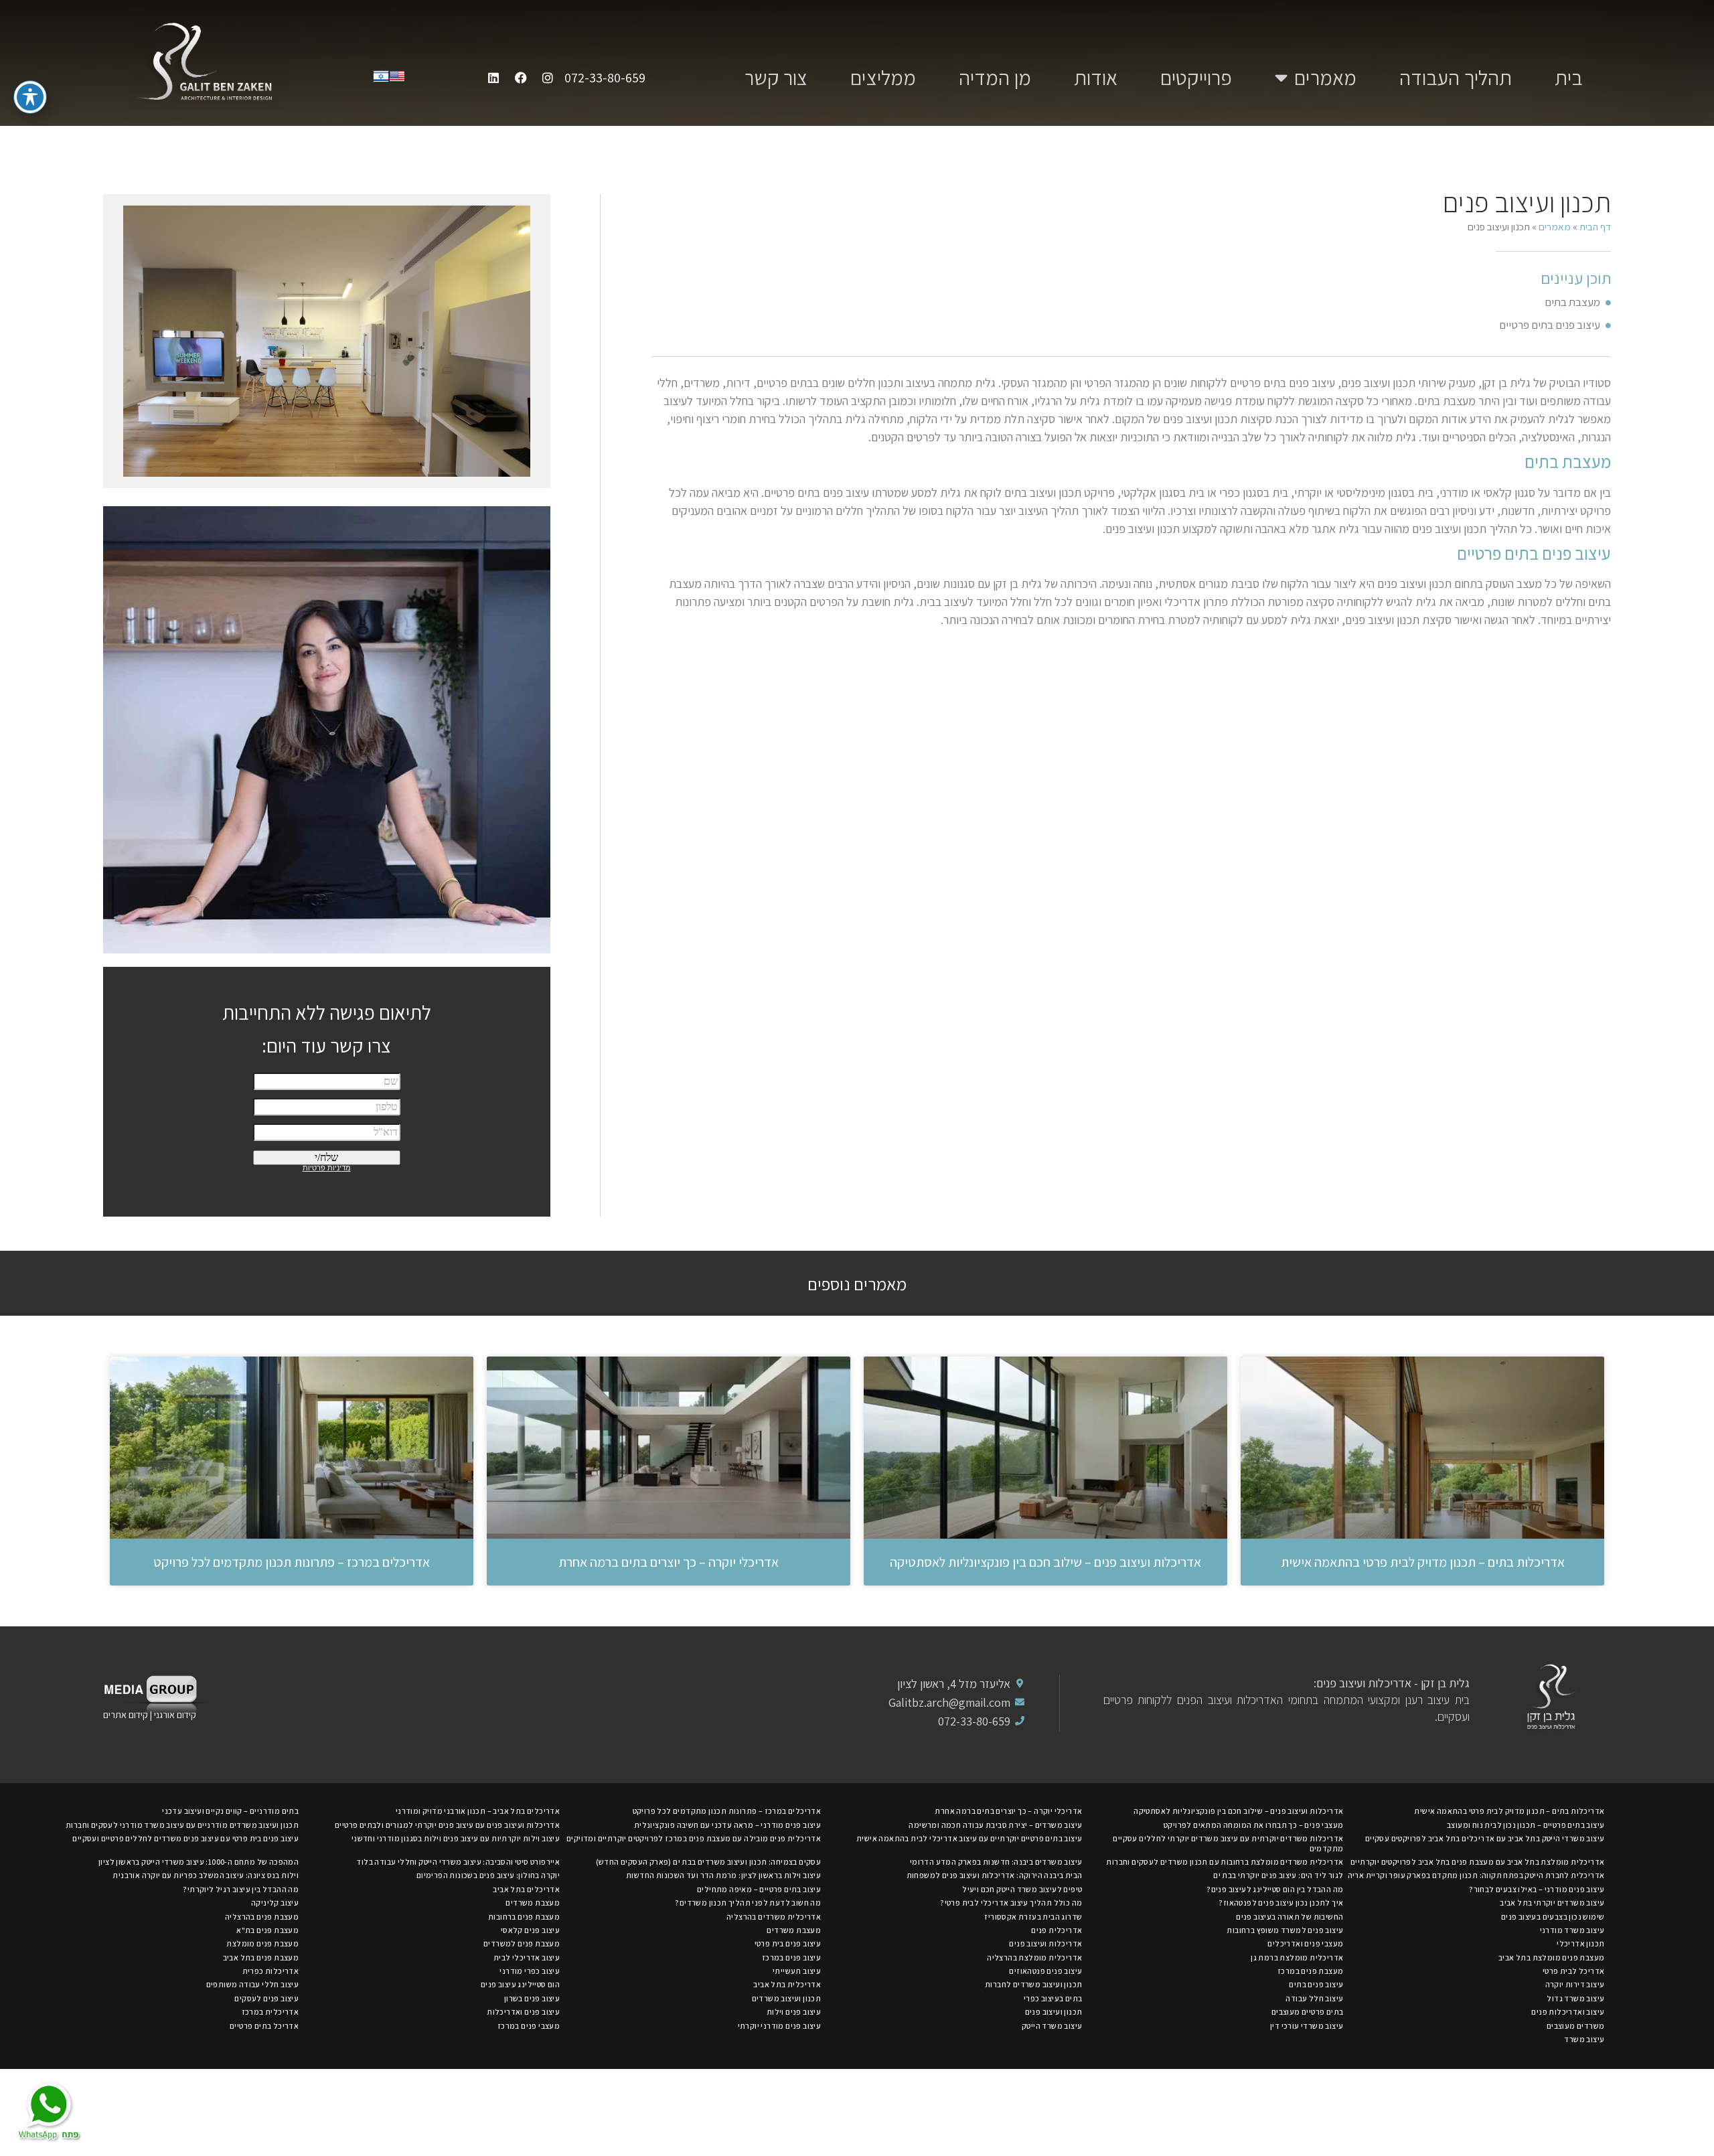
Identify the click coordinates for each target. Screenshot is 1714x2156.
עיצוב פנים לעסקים (266, 1998)
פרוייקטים (1196, 78)
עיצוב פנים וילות (794, 2012)
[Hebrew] (381, 80)
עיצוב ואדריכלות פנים (1568, 2012)
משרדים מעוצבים (1576, 2026)
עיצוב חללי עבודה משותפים (253, 1984)
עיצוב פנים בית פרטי (788, 1943)
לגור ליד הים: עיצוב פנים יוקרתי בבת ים (1278, 1875)
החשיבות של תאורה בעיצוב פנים (1290, 1917)
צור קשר (776, 78)
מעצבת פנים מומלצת (262, 1943)
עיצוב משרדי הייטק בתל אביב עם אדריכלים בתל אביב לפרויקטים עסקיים (1485, 1838)
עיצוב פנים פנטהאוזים (1045, 1971)
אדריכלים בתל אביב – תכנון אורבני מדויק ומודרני (478, 1811)
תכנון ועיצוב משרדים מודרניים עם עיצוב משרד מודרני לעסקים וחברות (182, 1825)
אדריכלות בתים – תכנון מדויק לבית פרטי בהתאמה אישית (1423, 1562)
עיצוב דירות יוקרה (1575, 1984)
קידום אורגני (176, 1715)
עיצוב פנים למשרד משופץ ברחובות (1285, 1930)
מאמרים (1325, 78)
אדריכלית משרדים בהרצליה (774, 1917)
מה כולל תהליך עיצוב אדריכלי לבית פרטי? (1011, 1903)
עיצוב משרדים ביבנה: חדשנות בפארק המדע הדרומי (996, 1862)
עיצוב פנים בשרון (532, 1998)
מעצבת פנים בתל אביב (261, 1957)
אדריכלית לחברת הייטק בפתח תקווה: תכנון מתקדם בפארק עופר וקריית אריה (1476, 1875)
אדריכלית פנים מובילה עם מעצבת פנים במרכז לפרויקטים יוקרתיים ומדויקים (694, 1838)
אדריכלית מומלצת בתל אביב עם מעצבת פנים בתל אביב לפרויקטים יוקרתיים (1477, 1862)
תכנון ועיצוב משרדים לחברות (1033, 1984)
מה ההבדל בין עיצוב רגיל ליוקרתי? (241, 1889)
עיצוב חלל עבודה (1314, 1998)
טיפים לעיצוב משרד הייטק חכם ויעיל (1022, 1889)
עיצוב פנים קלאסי (530, 1930)
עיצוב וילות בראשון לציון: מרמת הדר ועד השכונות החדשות (723, 1875)
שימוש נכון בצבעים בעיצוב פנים (1553, 1917)
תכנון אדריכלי (1580, 1943)
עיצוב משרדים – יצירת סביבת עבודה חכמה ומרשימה (995, 1825)
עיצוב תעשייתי (797, 1971)
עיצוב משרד (1584, 2039)
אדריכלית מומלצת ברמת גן (1297, 1957)
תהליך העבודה (1456, 78)
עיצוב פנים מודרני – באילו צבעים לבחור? (1537, 1889)
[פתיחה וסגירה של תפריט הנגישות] (30, 97)
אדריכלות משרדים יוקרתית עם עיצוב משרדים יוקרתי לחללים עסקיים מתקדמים (1228, 1843)
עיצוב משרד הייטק (1052, 2026)
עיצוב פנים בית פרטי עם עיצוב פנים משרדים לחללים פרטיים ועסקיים (185, 1838)
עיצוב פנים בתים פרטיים (1550, 325)
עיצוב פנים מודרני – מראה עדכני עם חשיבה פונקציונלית (727, 1825)
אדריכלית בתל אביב (787, 1984)
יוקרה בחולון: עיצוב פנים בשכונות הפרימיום (488, 1875)
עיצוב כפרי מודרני (530, 1971)
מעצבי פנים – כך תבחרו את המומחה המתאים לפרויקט (1253, 1825)
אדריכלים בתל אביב (526, 1889)
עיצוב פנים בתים (1316, 1984)
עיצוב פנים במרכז (791, 1957)
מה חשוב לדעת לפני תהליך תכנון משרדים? (748, 1903)
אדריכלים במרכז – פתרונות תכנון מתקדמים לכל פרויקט (292, 1562)
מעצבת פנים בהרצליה (262, 1917)
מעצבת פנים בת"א (267, 1930)
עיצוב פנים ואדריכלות (523, 2012)
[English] (397, 80)
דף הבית (1595, 226)
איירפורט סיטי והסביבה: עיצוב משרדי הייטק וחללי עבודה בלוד (458, 1862)
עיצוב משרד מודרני (1572, 1930)
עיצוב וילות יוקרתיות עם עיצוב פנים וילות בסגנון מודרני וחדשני (456, 1838)
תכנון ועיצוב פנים (1054, 2012)
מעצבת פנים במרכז (1310, 1971)
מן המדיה (995, 78)
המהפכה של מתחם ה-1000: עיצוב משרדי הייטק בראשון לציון (199, 1862)
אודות (1096, 78)
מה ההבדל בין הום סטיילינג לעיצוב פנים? (1275, 1889)
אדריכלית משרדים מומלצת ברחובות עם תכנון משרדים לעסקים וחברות (1225, 1862)
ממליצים (883, 78)
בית (1569, 78)
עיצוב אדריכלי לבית (527, 1957)
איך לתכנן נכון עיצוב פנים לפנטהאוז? (1281, 1903)
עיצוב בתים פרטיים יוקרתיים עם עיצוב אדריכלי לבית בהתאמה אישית (969, 1838)
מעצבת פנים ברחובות (524, 1917)
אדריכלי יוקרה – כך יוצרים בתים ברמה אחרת (669, 1562)
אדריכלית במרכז (270, 2012)
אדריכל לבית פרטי (1573, 1971)
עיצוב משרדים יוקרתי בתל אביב (1552, 1903)
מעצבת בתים (1572, 302)
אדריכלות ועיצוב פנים (1045, 1943)
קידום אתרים (126, 1715)
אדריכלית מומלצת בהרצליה (1034, 1957)
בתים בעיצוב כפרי (1053, 1998)
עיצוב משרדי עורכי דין (1307, 2026)
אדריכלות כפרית (271, 1971)
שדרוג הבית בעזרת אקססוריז (1033, 1917)
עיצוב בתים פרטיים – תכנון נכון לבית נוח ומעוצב (1526, 1825)
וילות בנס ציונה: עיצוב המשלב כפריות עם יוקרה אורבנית (206, 1875)
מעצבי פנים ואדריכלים (1305, 1943)
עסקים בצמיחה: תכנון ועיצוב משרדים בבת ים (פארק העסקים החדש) (709, 1862)
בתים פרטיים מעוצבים (1308, 2012)
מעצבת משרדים (533, 1903)
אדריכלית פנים (1057, 1930)
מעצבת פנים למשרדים (522, 1943)
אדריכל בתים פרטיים (264, 2026)
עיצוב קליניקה (275, 1903)
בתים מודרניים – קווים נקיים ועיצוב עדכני (230, 1811)
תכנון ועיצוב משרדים (787, 1998)
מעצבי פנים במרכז (529, 2026)
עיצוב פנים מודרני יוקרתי (780, 2026)
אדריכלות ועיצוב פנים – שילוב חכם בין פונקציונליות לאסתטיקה (1045, 1562)
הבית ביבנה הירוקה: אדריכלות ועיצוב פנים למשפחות (995, 1875)
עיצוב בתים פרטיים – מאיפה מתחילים (759, 1889)
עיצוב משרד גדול (1575, 1998)
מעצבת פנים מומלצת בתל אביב (1551, 1957)
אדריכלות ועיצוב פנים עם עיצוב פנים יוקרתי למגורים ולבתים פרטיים (447, 1825)
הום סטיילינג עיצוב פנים (520, 1984)
